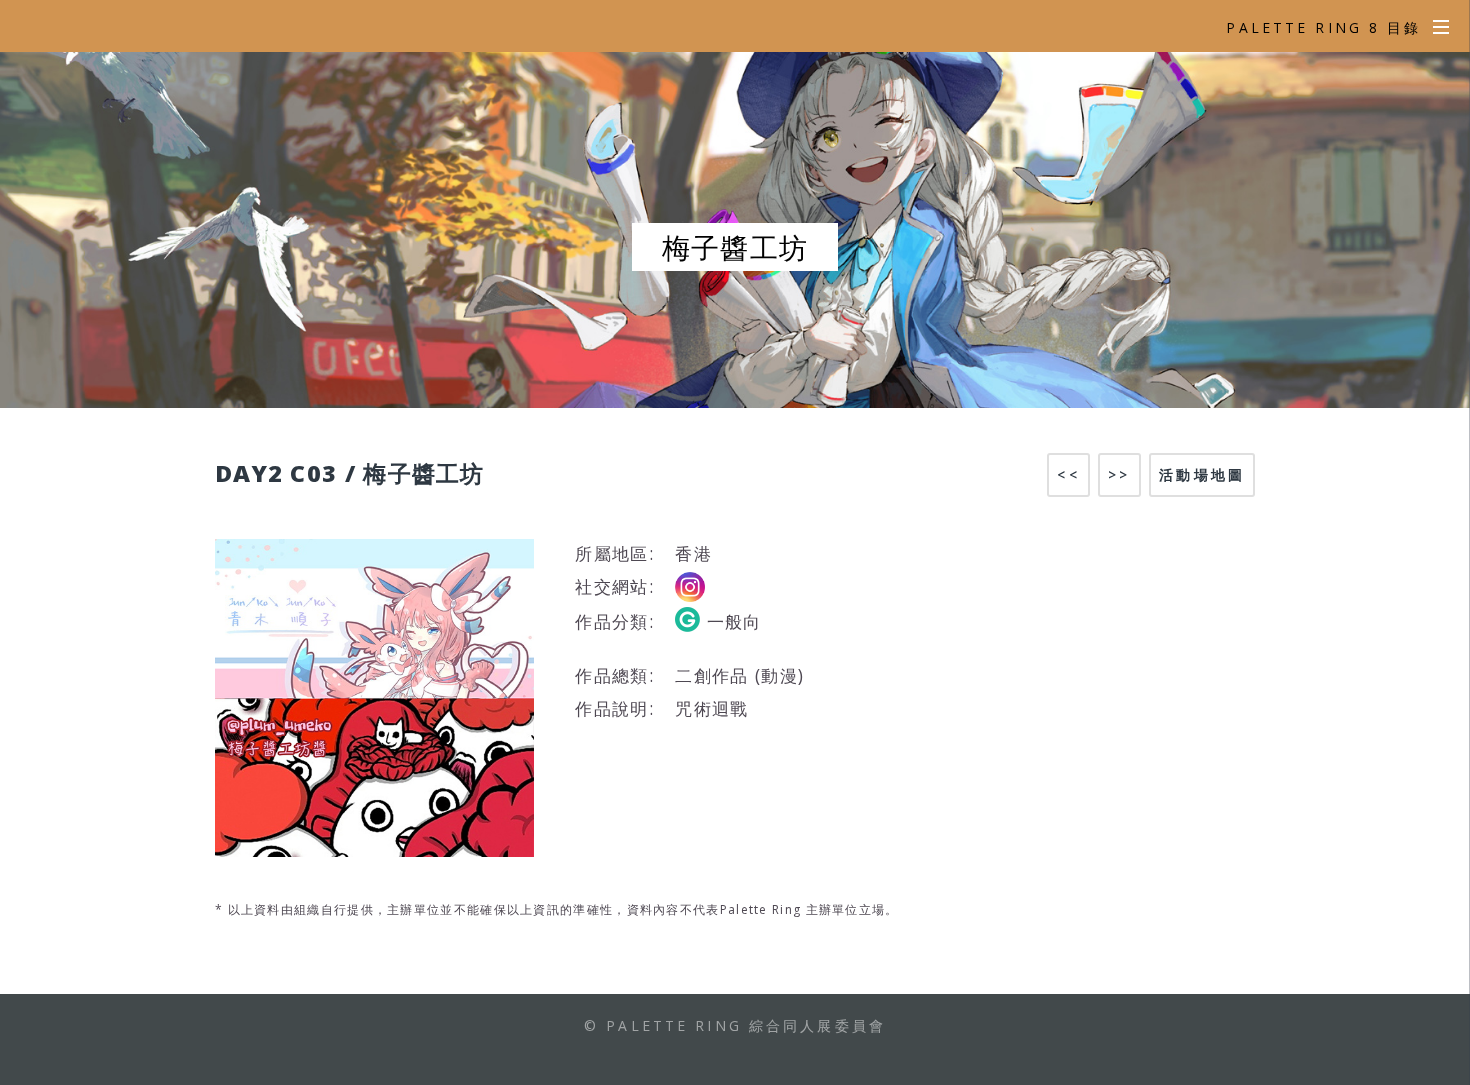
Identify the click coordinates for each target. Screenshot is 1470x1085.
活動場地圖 (1202, 474)
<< (1068, 474)
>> (1119, 474)
